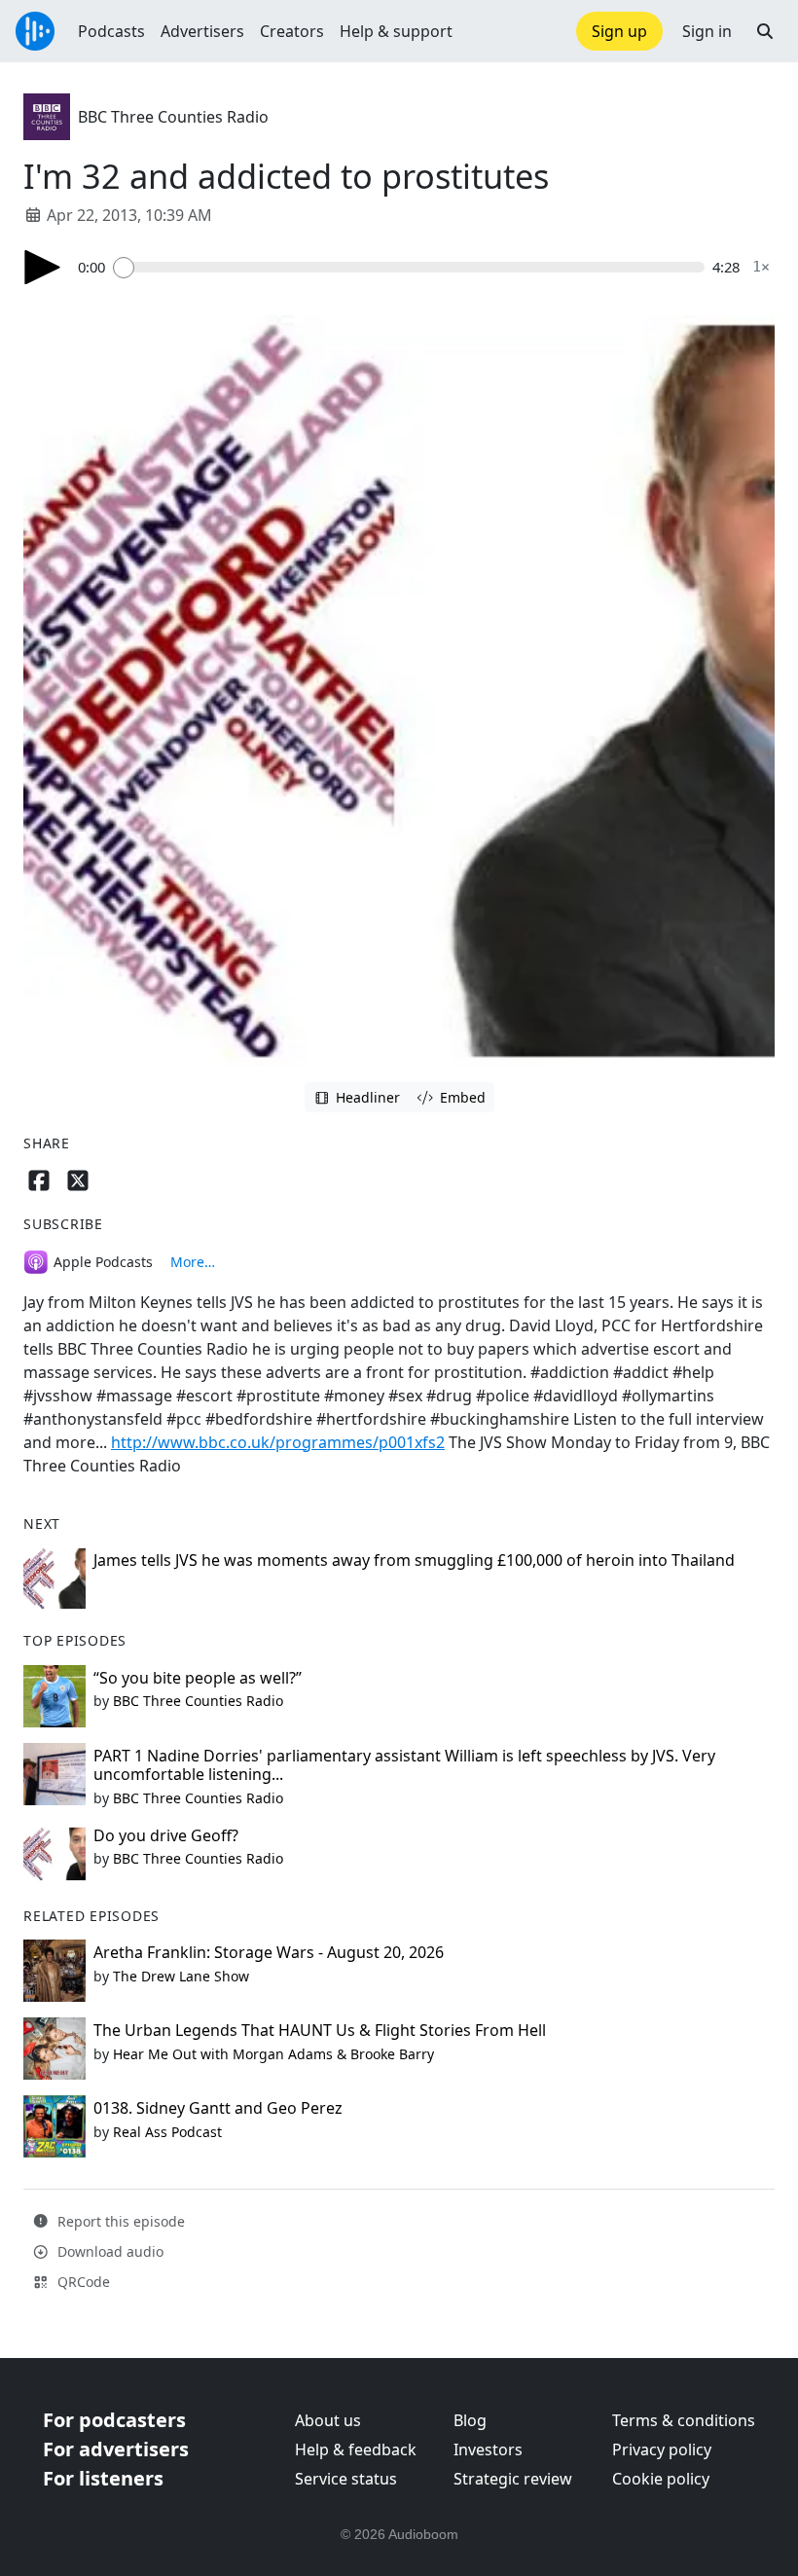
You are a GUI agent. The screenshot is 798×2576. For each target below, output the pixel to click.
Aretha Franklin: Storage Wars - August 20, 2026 (269, 1952)
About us (328, 2420)
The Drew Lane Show (181, 1976)
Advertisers (202, 31)
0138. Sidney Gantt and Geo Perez (218, 2108)
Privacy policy (662, 2449)
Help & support (396, 31)
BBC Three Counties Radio (173, 117)
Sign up (619, 31)
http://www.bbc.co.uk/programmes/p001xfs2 (278, 1442)
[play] (43, 267)
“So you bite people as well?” (198, 1678)
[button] (765, 31)
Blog (470, 2420)
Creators (292, 31)
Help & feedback (356, 2449)
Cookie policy (661, 2479)
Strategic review (513, 2479)
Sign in (707, 31)
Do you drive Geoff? (166, 1835)
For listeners (103, 2478)
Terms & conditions (684, 2420)
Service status (346, 2479)
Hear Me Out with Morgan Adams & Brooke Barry (273, 2054)
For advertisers (116, 2449)
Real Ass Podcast (167, 2132)
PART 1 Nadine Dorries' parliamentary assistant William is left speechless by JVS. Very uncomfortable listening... (404, 1765)
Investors (488, 2449)
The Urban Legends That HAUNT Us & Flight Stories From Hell (320, 2030)
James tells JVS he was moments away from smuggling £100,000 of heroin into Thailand (414, 1560)
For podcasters (114, 2420)
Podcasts (111, 31)
